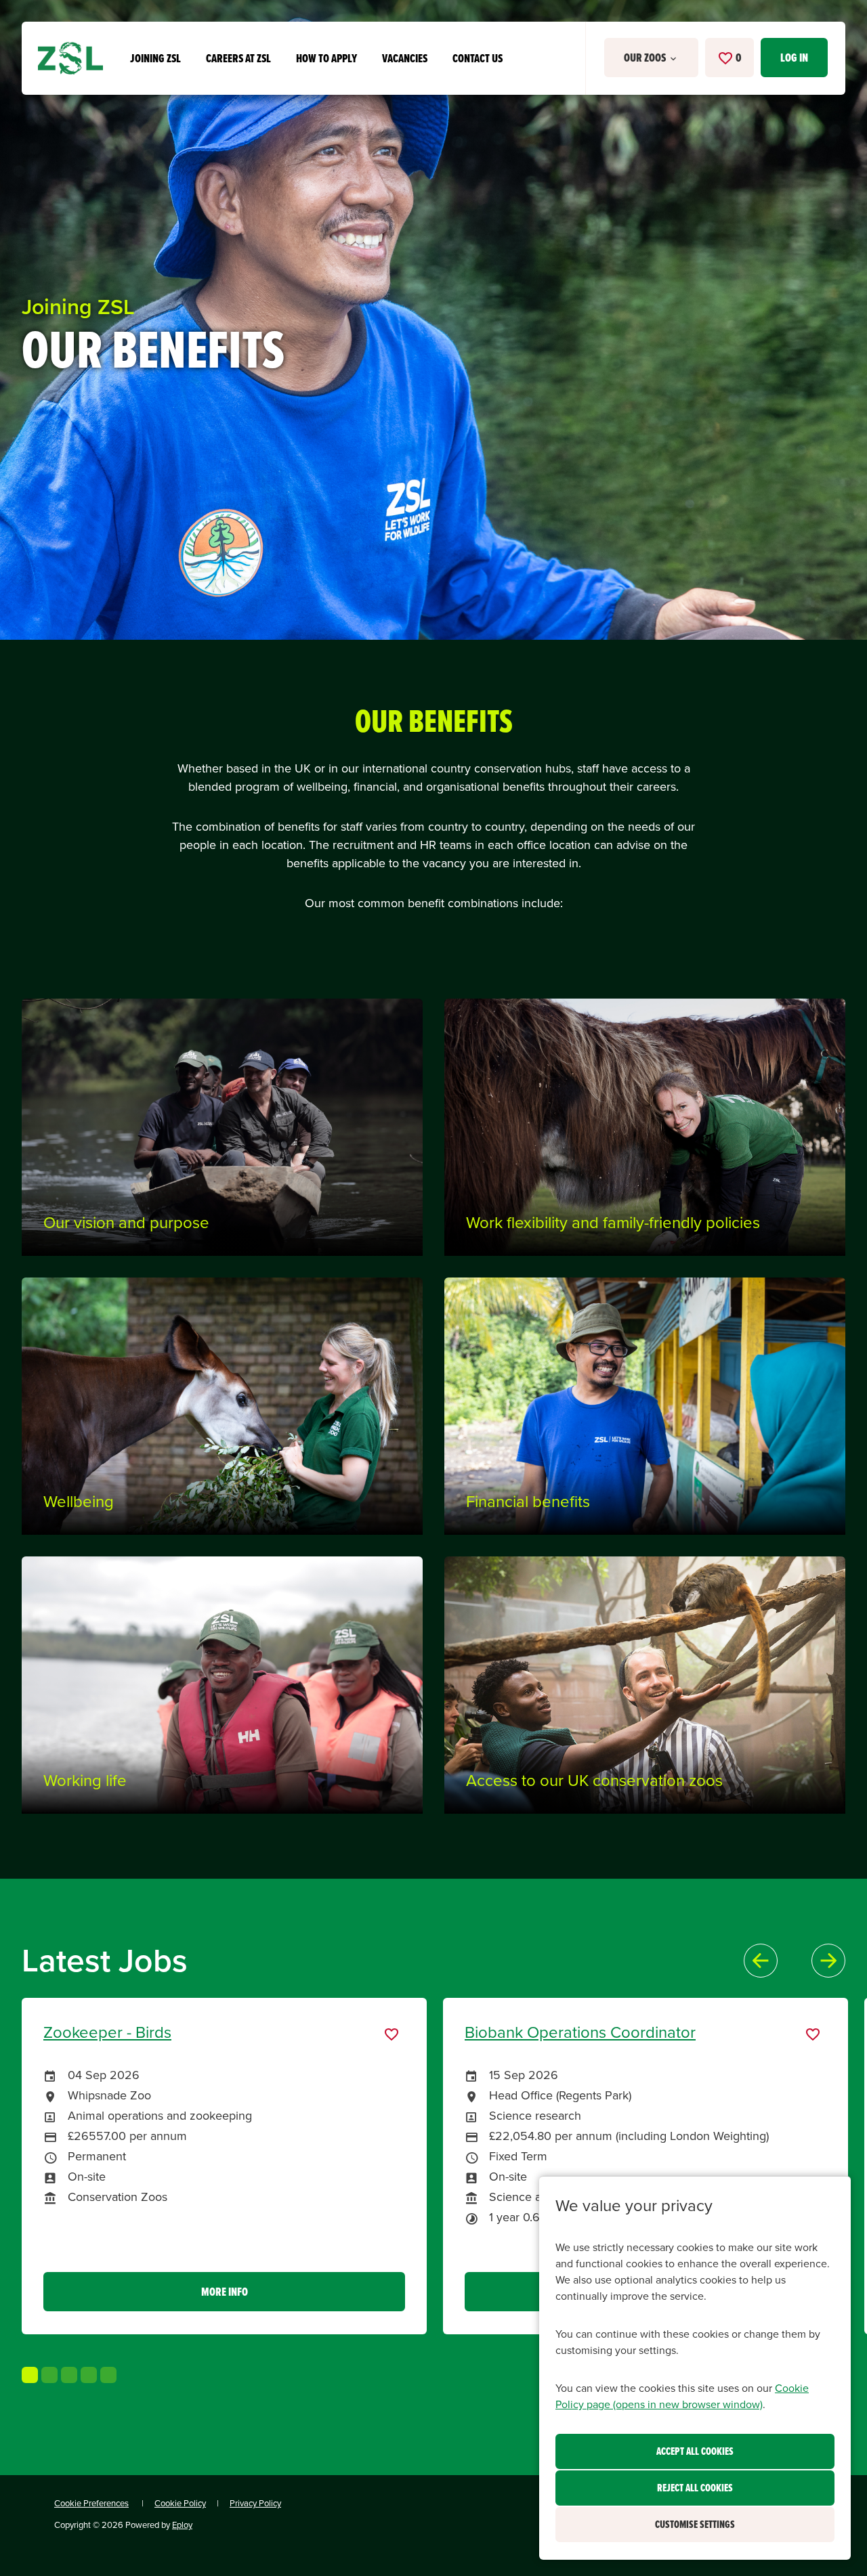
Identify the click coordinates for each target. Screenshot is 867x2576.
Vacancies (405, 58)
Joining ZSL (155, 58)
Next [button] (828, 1961)
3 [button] (69, 2375)
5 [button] (108, 2375)
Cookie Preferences (91, 2503)
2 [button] (49, 2375)
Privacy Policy (255, 2503)
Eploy (182, 2525)
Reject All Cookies (695, 2488)
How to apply (326, 58)
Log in (794, 58)
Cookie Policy (180, 2503)
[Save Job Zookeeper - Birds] (392, 2034)
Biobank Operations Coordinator (580, 2032)
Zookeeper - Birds (107, 2032)
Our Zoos (646, 58)
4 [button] (89, 2375)
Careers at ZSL (238, 58)
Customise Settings (695, 2524)
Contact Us (478, 58)
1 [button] (30, 2375)
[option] (232, 2166)
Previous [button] (761, 1961)
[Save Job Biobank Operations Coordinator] (813, 2034)
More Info (225, 2292)
